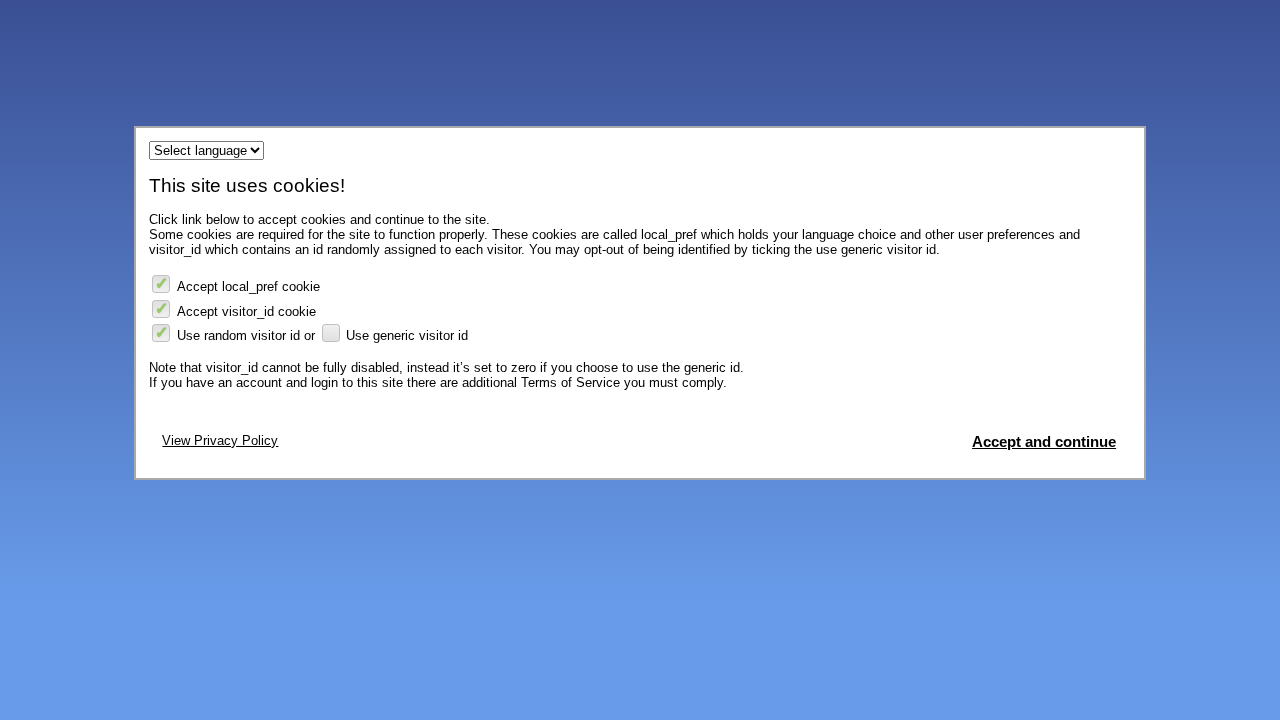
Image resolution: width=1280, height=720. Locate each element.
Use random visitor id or (246, 335)
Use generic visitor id (407, 335)
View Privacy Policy (220, 440)
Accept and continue (1044, 442)
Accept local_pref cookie (248, 286)
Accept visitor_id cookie (246, 311)
